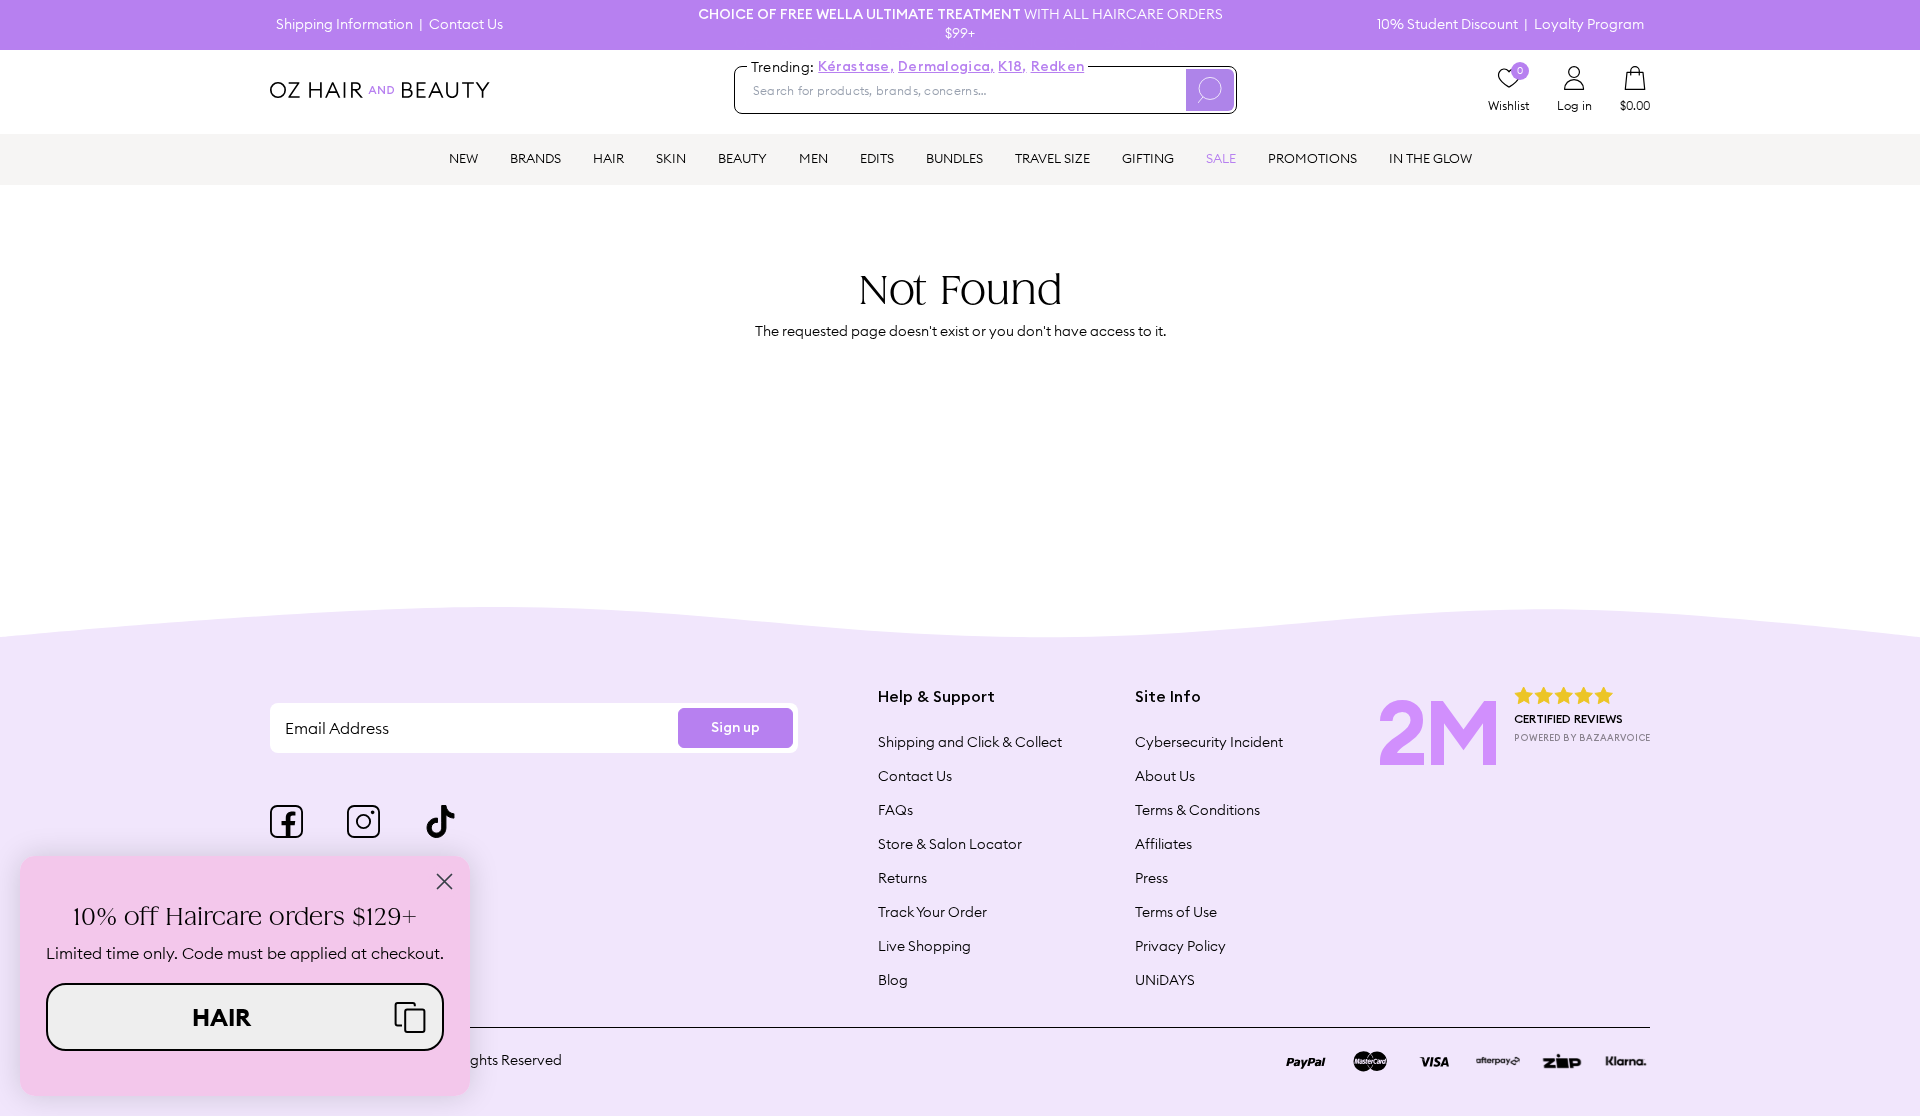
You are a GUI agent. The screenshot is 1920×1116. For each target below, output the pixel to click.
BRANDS (535, 158)
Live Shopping (924, 946)
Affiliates (1163, 844)
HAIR (608, 158)
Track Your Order (932, 912)
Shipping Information (344, 24)
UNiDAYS (1165, 980)
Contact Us (466, 24)
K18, (1012, 67)
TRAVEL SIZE (1052, 158)
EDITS (877, 158)
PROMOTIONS (1312, 158)
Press (1151, 878)
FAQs (895, 810)
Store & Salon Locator (950, 844)
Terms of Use (1176, 912)
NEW (463, 158)
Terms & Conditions (1197, 810)
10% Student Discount (1447, 24)
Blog (893, 980)
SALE (1221, 158)
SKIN (671, 158)
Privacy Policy (1180, 946)
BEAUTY (742, 158)
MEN (813, 158)
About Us (1165, 776)
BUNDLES (954, 158)
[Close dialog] (444, 881)
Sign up (735, 728)
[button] (245, 1017)
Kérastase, (856, 67)
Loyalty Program (1589, 24)
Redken (1058, 67)
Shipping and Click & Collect (970, 742)
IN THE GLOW (1430, 158)
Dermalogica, (946, 67)
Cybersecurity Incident (1209, 742)
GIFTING (1148, 158)
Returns (902, 878)
